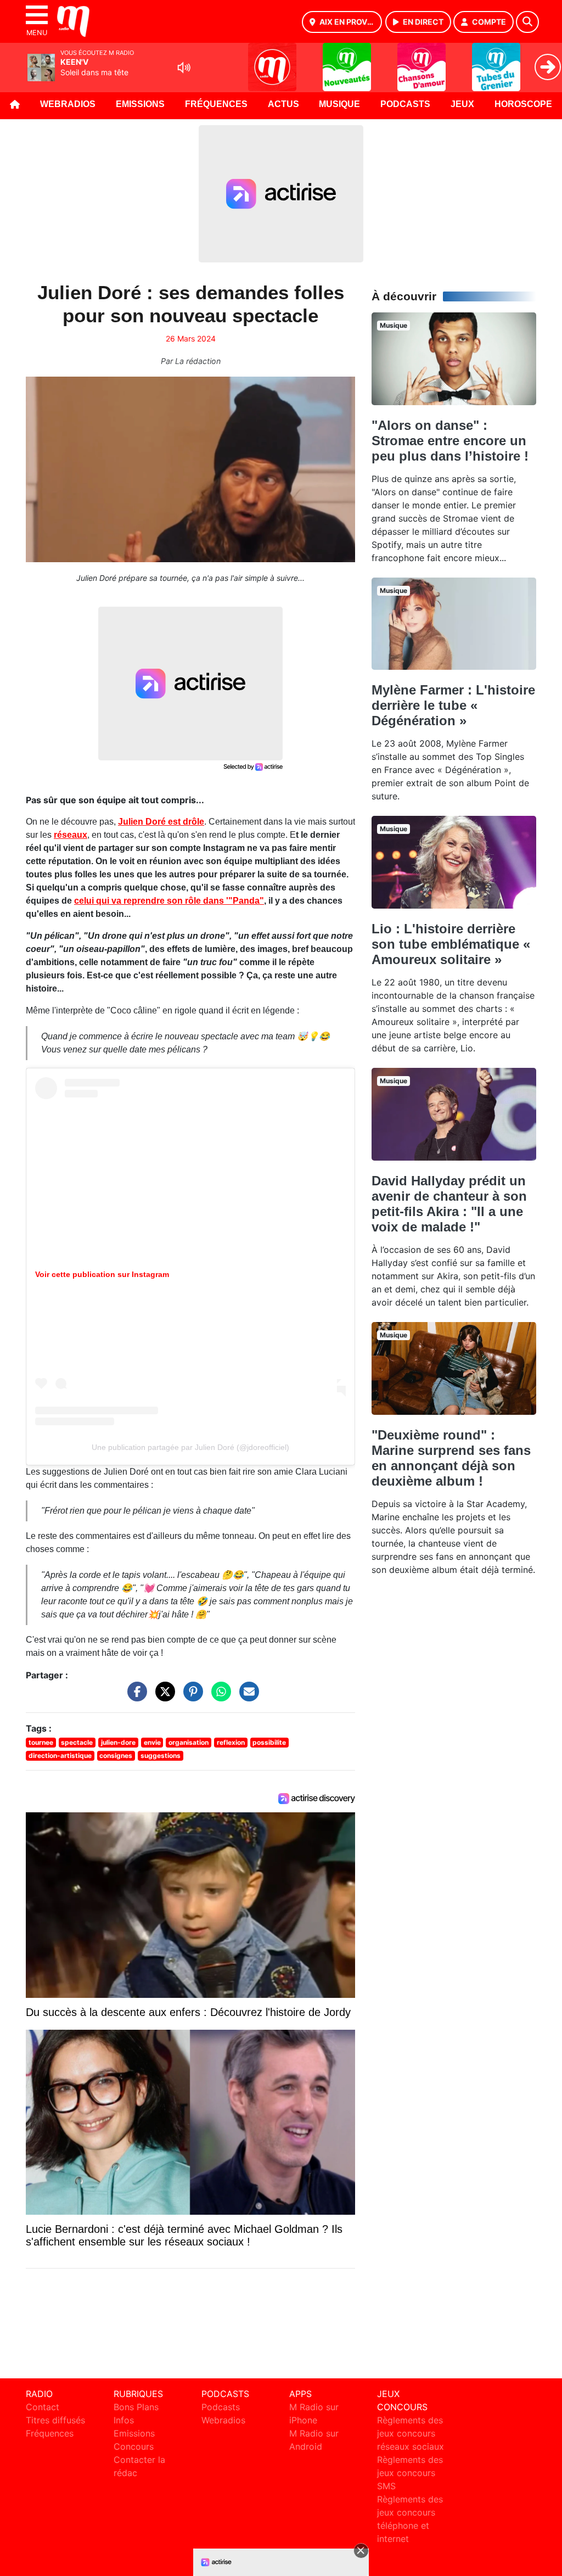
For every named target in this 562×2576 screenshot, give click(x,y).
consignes (116, 1755)
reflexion (231, 1742)
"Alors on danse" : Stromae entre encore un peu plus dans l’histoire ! (450, 441)
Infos (124, 2420)
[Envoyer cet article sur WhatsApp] (218, 1697)
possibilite (269, 1742)
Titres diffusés (55, 2420)
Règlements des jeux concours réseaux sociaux (411, 2433)
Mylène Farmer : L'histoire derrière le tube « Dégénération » (453, 705)
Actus (283, 104)
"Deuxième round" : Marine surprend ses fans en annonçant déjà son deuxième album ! (451, 1458)
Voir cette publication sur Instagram (102, 1274)
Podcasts (405, 104)
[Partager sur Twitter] (162, 1697)
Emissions (140, 104)
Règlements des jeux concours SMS (410, 2473)
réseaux (71, 835)
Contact (43, 2407)
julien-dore (118, 1742)
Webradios (68, 104)
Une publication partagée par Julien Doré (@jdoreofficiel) (190, 1447)
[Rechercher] (527, 22)
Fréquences (216, 104)
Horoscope (523, 104)
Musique (339, 104)
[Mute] (184, 68)
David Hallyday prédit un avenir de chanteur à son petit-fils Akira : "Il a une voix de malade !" (449, 1204)
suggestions (161, 1755)
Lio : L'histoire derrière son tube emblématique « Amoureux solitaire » (451, 944)
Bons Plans (136, 2407)
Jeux (462, 104)
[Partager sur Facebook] (134, 1697)
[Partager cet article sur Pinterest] (190, 1697)
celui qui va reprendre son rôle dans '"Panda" (169, 901)
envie (152, 1742)
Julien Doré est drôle (161, 822)
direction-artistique (60, 1755)
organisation (189, 1742)
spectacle (77, 1742)
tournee (41, 1742)
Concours (134, 2446)
